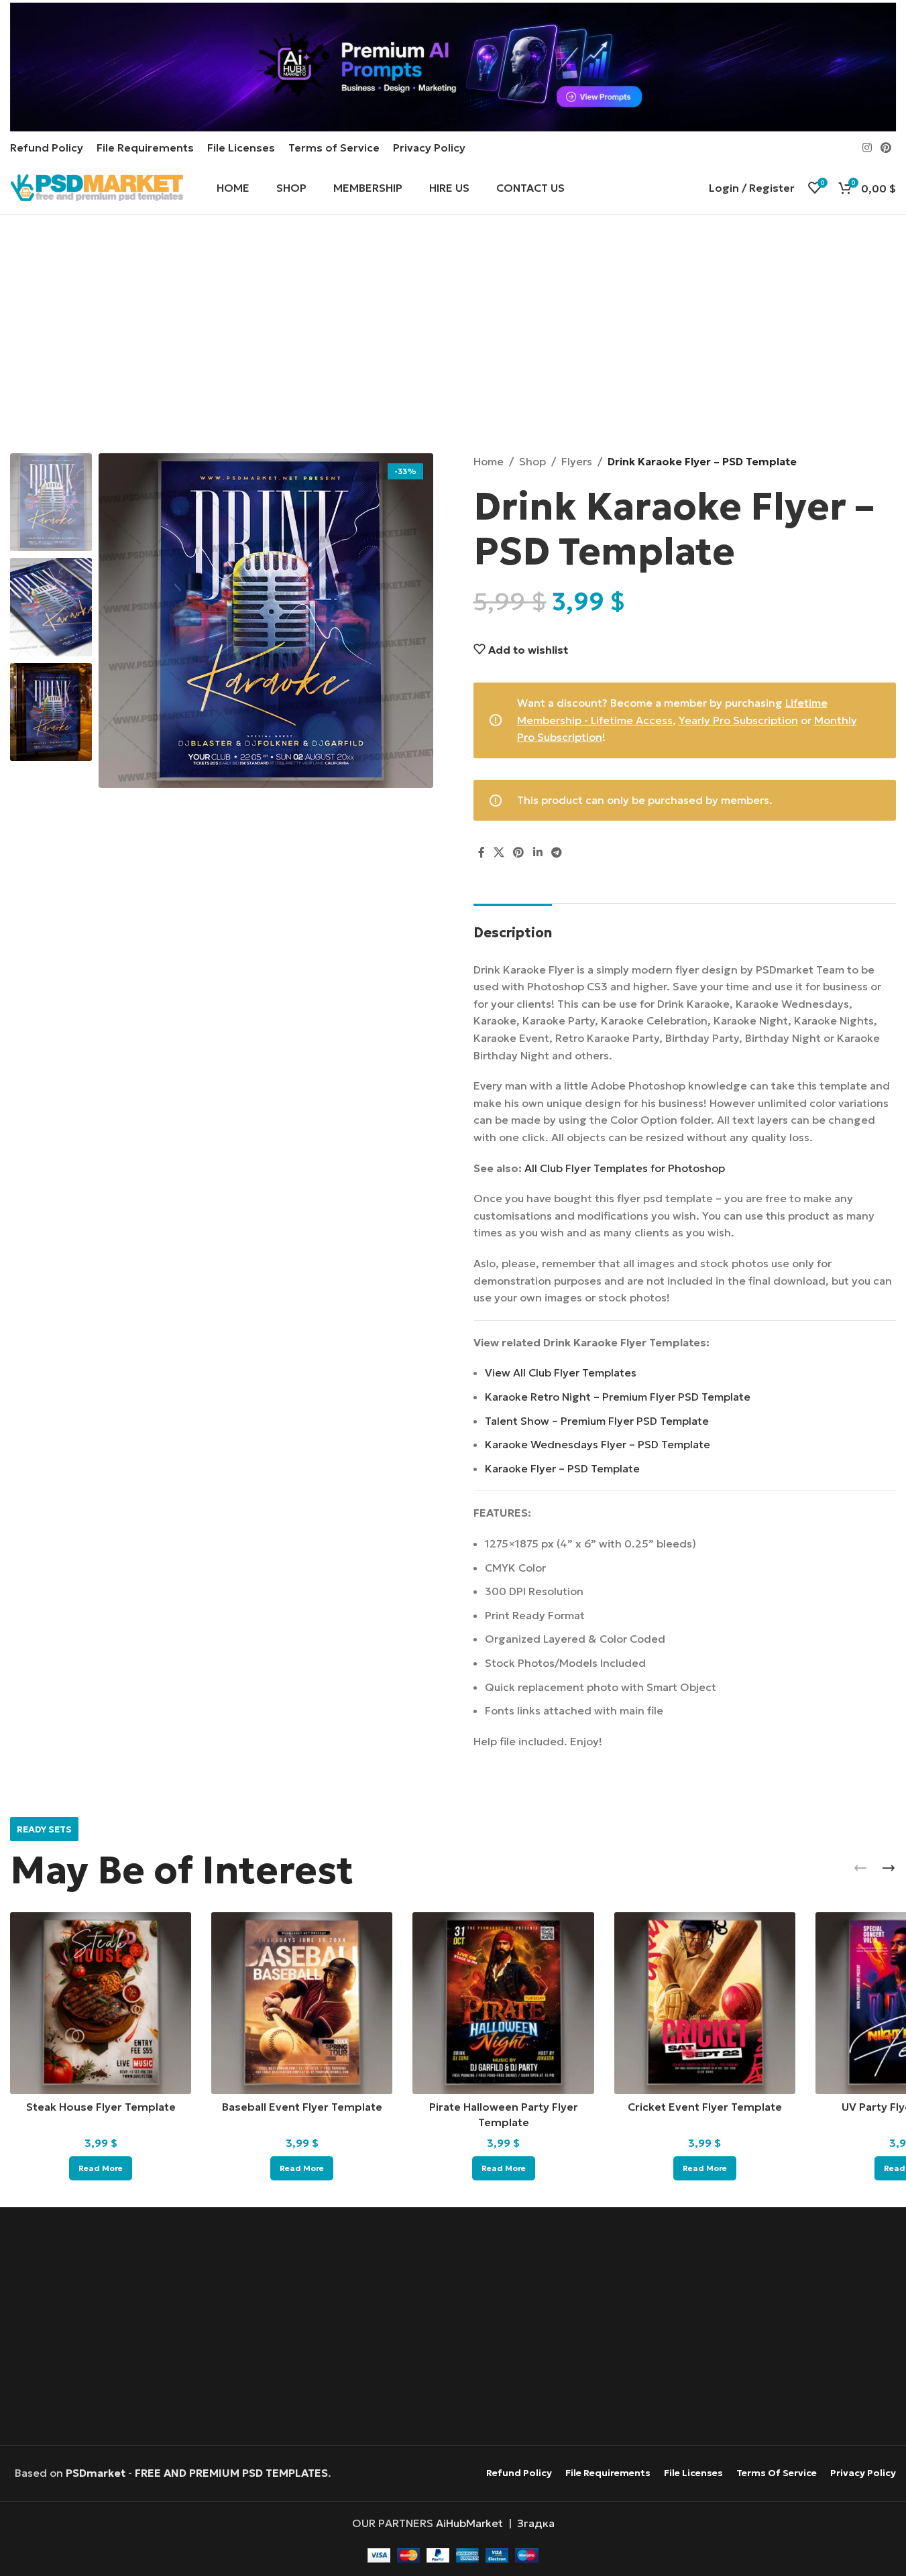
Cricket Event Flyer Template (705, 2107)
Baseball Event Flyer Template (302, 2107)
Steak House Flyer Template (101, 2107)
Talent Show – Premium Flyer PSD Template (597, 1421)
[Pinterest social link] (886, 148)
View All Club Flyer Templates (561, 1372)
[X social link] (499, 852)
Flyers (577, 461)
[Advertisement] (453, 336)
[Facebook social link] (482, 852)
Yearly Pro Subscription (738, 720)
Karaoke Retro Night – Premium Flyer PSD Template (618, 1397)
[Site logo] (97, 186)
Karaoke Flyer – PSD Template (562, 1468)
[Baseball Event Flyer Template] (302, 2003)
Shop (532, 461)
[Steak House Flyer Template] (101, 2003)
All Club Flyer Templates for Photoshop (625, 1168)
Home (489, 461)
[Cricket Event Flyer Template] (705, 2003)
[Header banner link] (453, 67)
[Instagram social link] (867, 148)
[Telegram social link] (556, 852)
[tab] (513, 926)
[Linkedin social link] (537, 852)
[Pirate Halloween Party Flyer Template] (503, 2003)
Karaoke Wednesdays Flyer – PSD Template (598, 1444)
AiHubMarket (469, 2523)
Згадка (536, 2523)
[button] (860, 1868)
